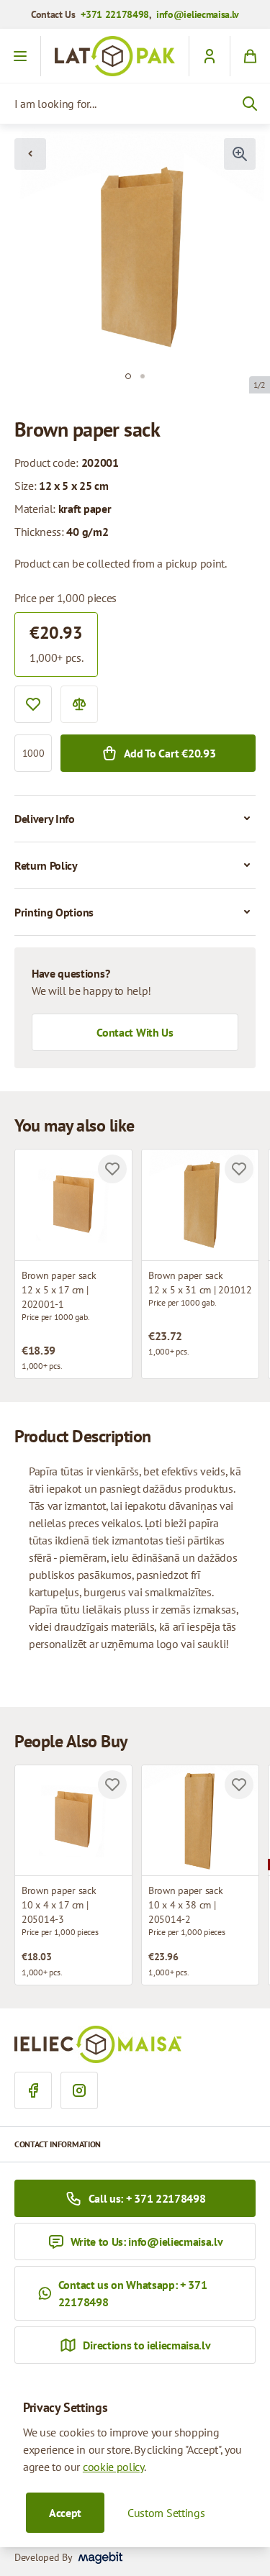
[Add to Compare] (79, 704)
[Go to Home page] (115, 56)
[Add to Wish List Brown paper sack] (112, 1169)
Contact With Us (135, 1032)
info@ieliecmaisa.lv (198, 14)
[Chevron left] (30, 154)
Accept (65, 2513)
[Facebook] (33, 2090)
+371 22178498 (115, 14)
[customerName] (209, 56)
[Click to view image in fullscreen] (240, 154)
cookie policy (113, 2467)
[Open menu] (21, 56)
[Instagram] (79, 2090)
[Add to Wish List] (33, 704)
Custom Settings (166, 2513)
